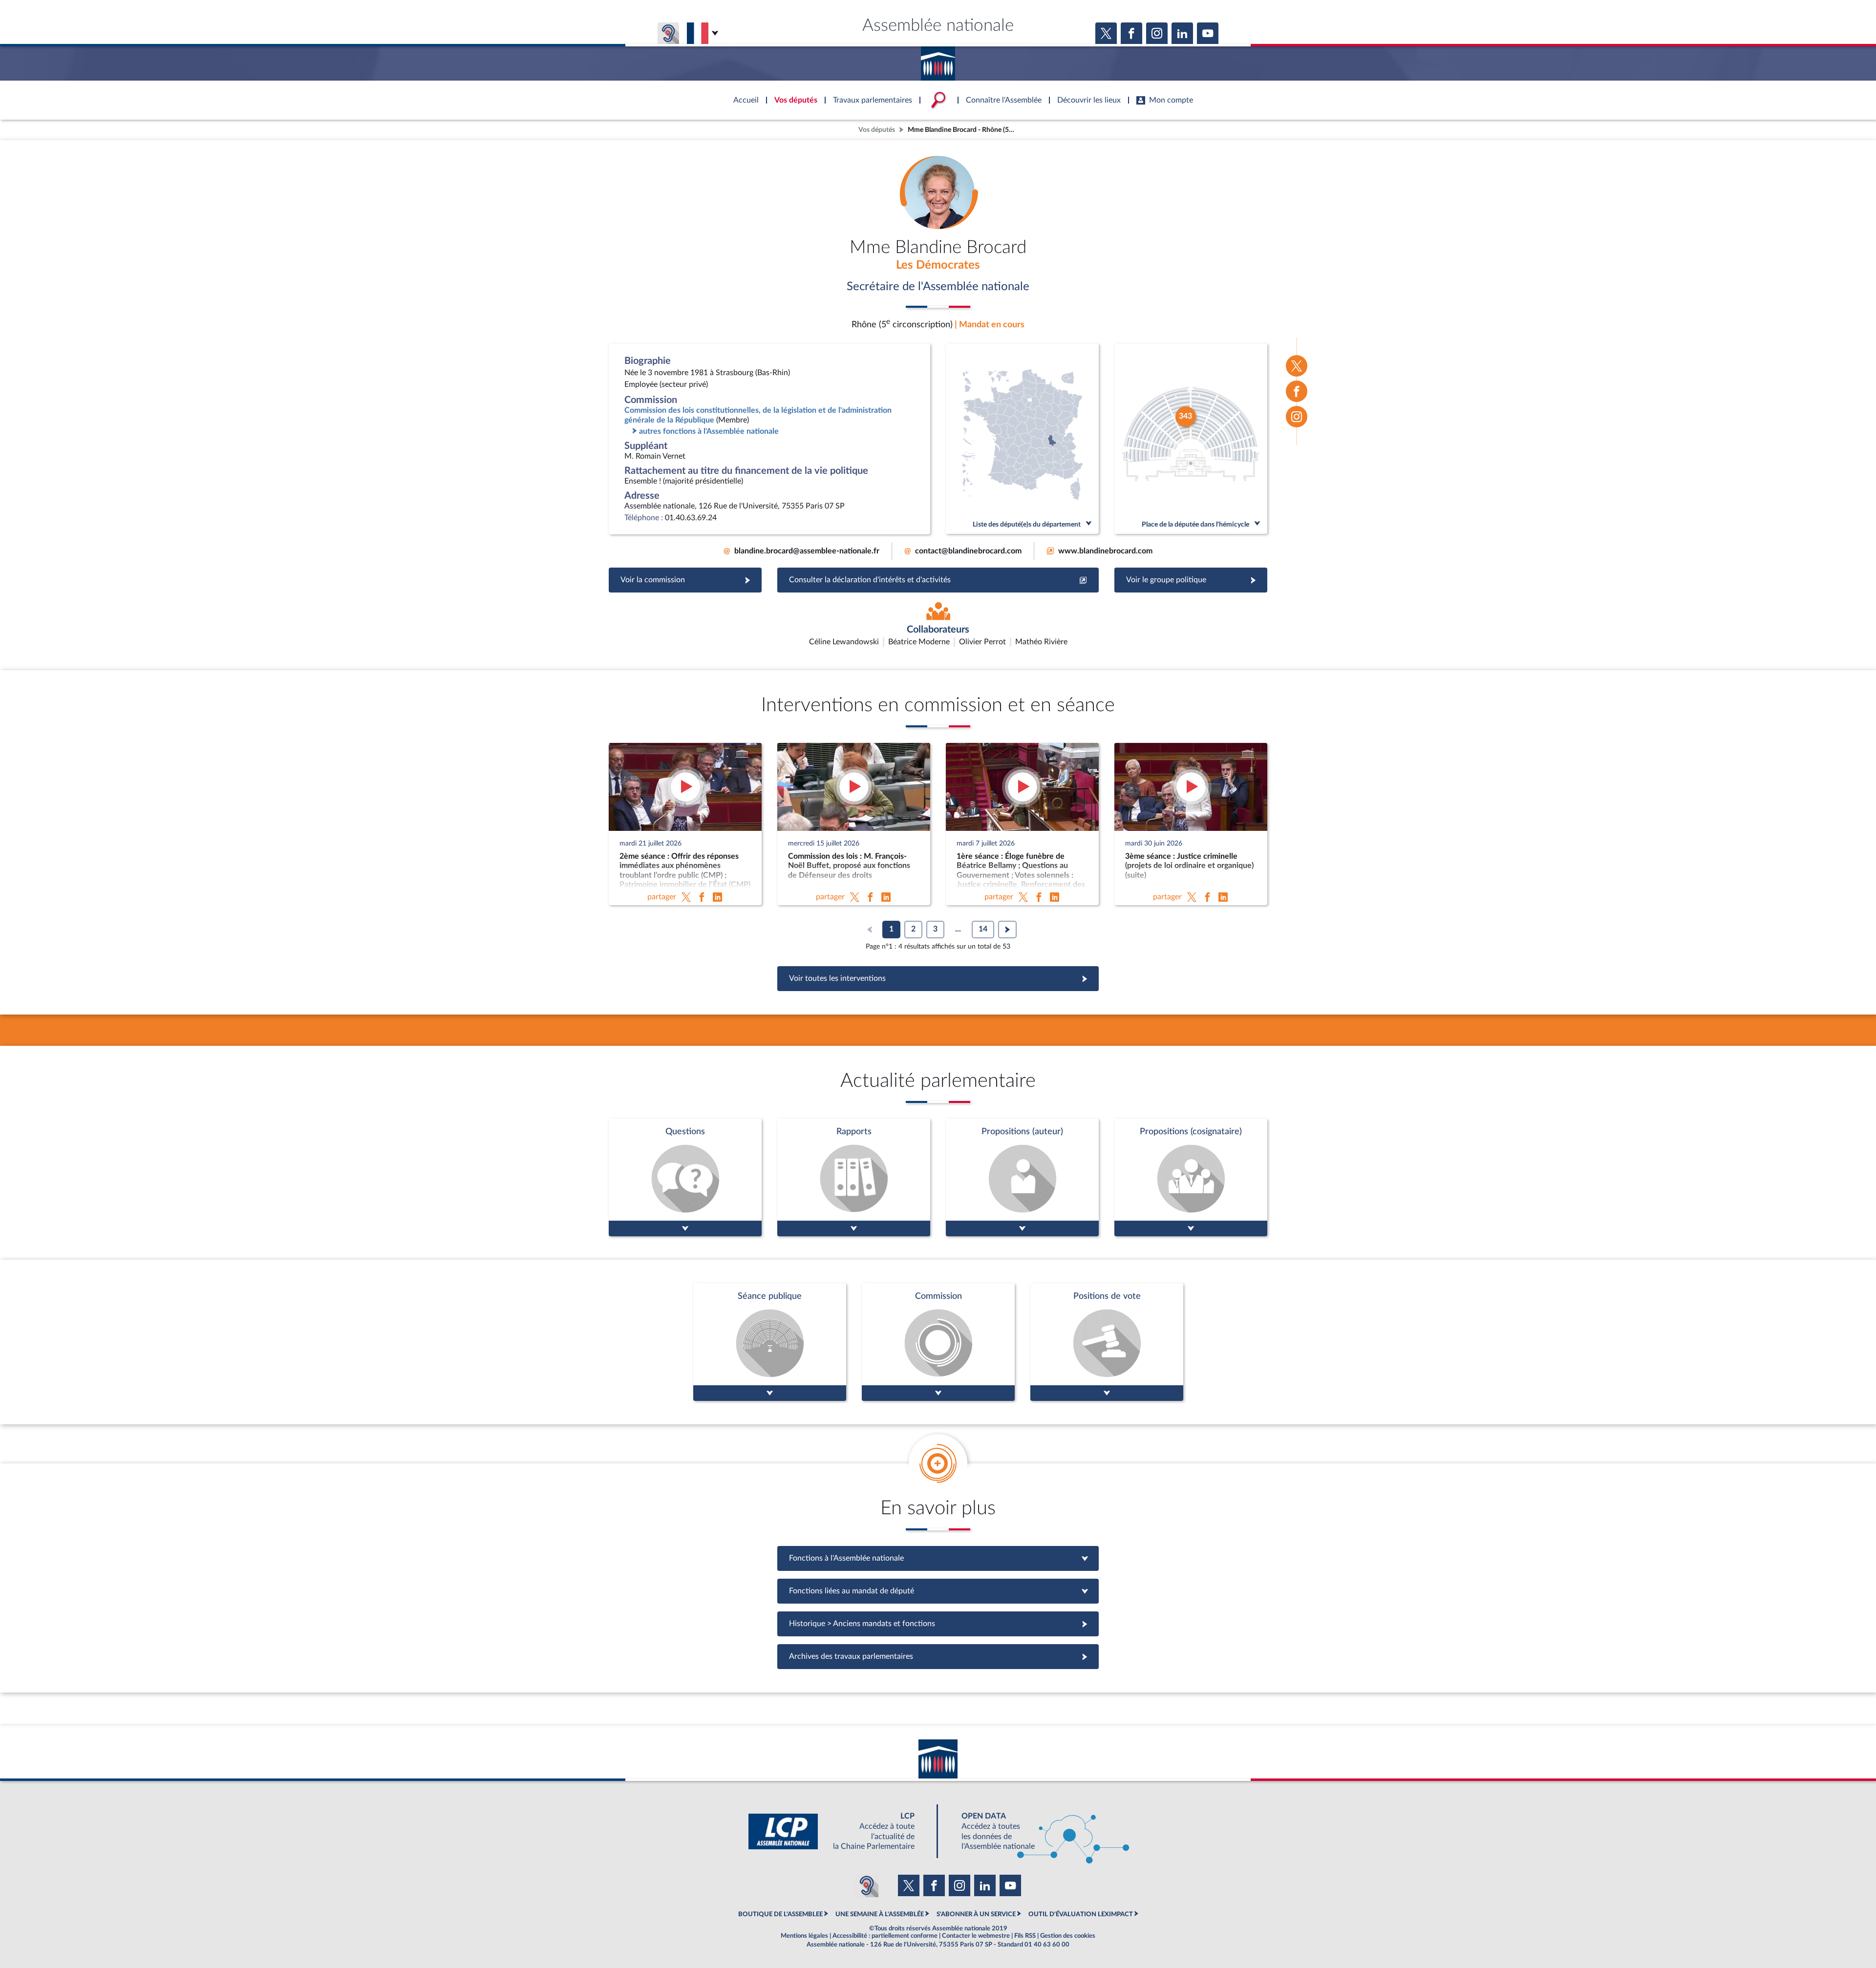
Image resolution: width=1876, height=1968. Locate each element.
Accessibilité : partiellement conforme (885, 1936)
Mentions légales (804, 1936)
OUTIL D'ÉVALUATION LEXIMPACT (1081, 1914)
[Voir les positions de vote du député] (1107, 1342)
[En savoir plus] (1022, 1177)
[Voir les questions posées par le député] (685, 1177)
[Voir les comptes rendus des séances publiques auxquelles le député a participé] (770, 1342)
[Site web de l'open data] (1037, 1831)
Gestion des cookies (1068, 1936)
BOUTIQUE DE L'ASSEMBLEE (780, 1914)
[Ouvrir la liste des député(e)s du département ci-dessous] (1022, 439)
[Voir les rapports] (854, 1177)
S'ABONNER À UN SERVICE (976, 1914)
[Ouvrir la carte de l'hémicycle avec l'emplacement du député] (1191, 439)
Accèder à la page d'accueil (938, 60)
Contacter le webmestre (976, 1936)
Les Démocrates (938, 265)
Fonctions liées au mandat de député (938, 1591)
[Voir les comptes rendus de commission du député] (938, 1342)
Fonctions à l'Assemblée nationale (938, 1558)
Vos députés (877, 130)
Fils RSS (1025, 1936)
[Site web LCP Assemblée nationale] (839, 1831)
